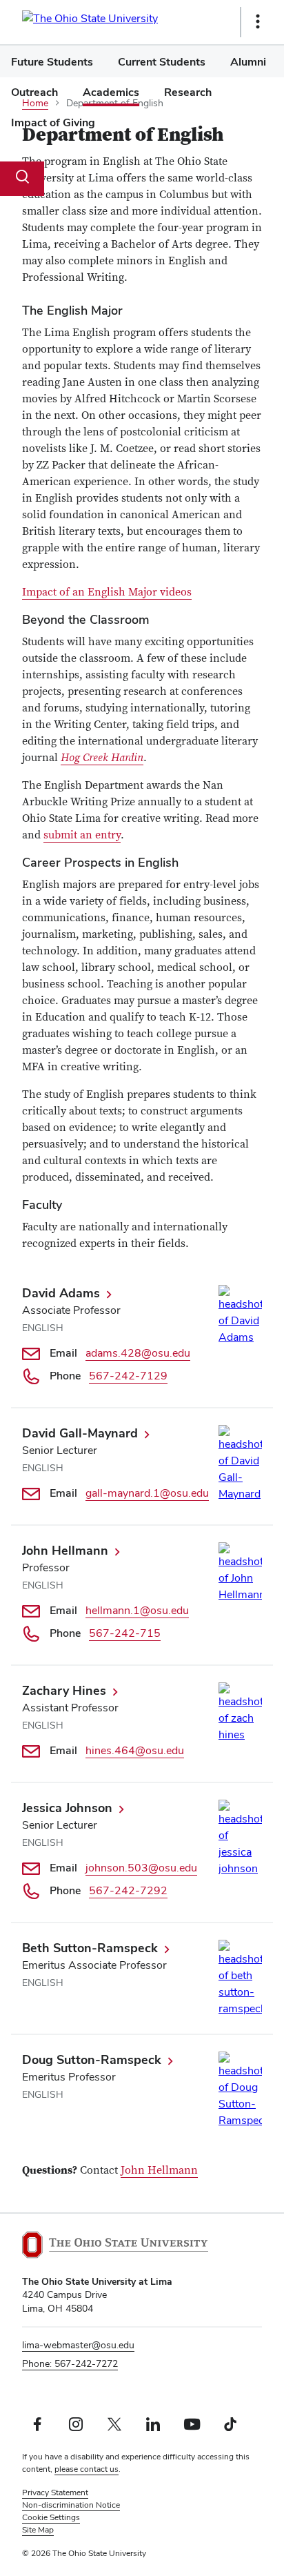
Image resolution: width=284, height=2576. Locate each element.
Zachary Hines (64, 1690)
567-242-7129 (128, 1376)
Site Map (38, 2530)
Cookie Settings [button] (51, 2517)
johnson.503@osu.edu (141, 1868)
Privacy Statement (55, 2493)
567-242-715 (125, 1633)
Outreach (34, 92)
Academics (111, 92)
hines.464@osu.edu (135, 1750)
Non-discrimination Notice (71, 2505)
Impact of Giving (53, 122)
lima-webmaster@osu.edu (78, 2345)
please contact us (87, 2469)
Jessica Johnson (67, 1808)
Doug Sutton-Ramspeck (92, 2059)
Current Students (162, 62)
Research (188, 92)
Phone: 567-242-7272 (70, 2363)
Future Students (52, 62)
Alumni (248, 62)
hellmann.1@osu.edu (137, 1610)
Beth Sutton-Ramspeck (90, 1948)
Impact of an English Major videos (107, 592)
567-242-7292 (128, 1890)
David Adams (61, 1293)
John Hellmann (65, 1550)
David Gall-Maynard (80, 1433)
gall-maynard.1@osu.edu (147, 1493)
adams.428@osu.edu (138, 1353)
